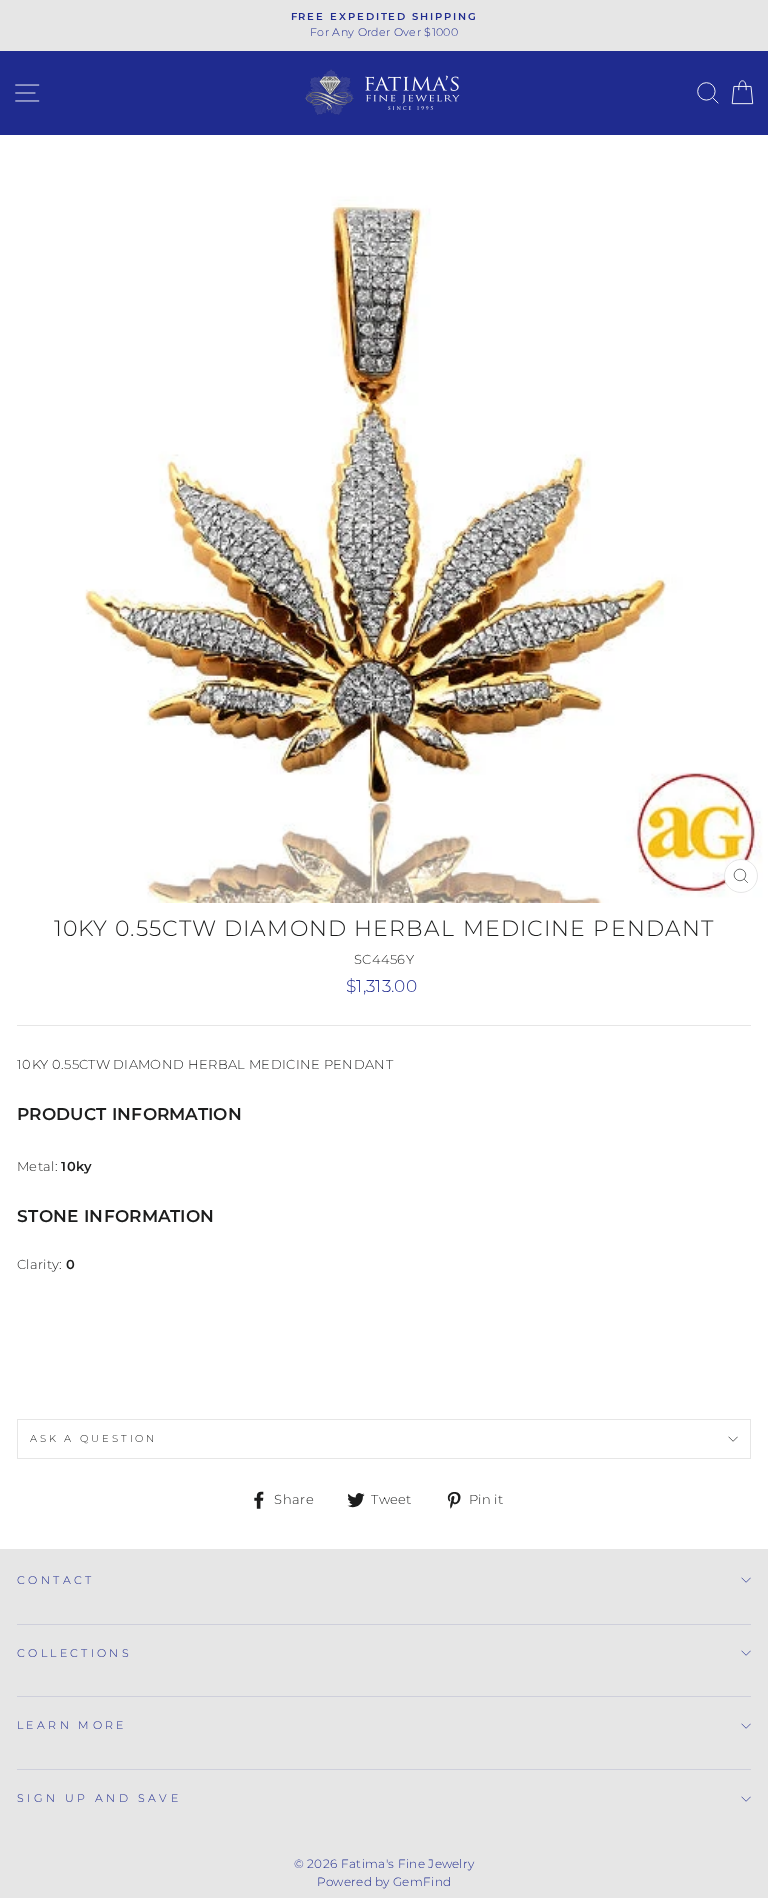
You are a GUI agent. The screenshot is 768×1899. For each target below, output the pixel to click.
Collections (74, 1653)
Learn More (72, 1725)
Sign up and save (99, 1798)
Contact (56, 1580)
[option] (384, 25)
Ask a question (93, 1438)
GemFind (422, 1881)
